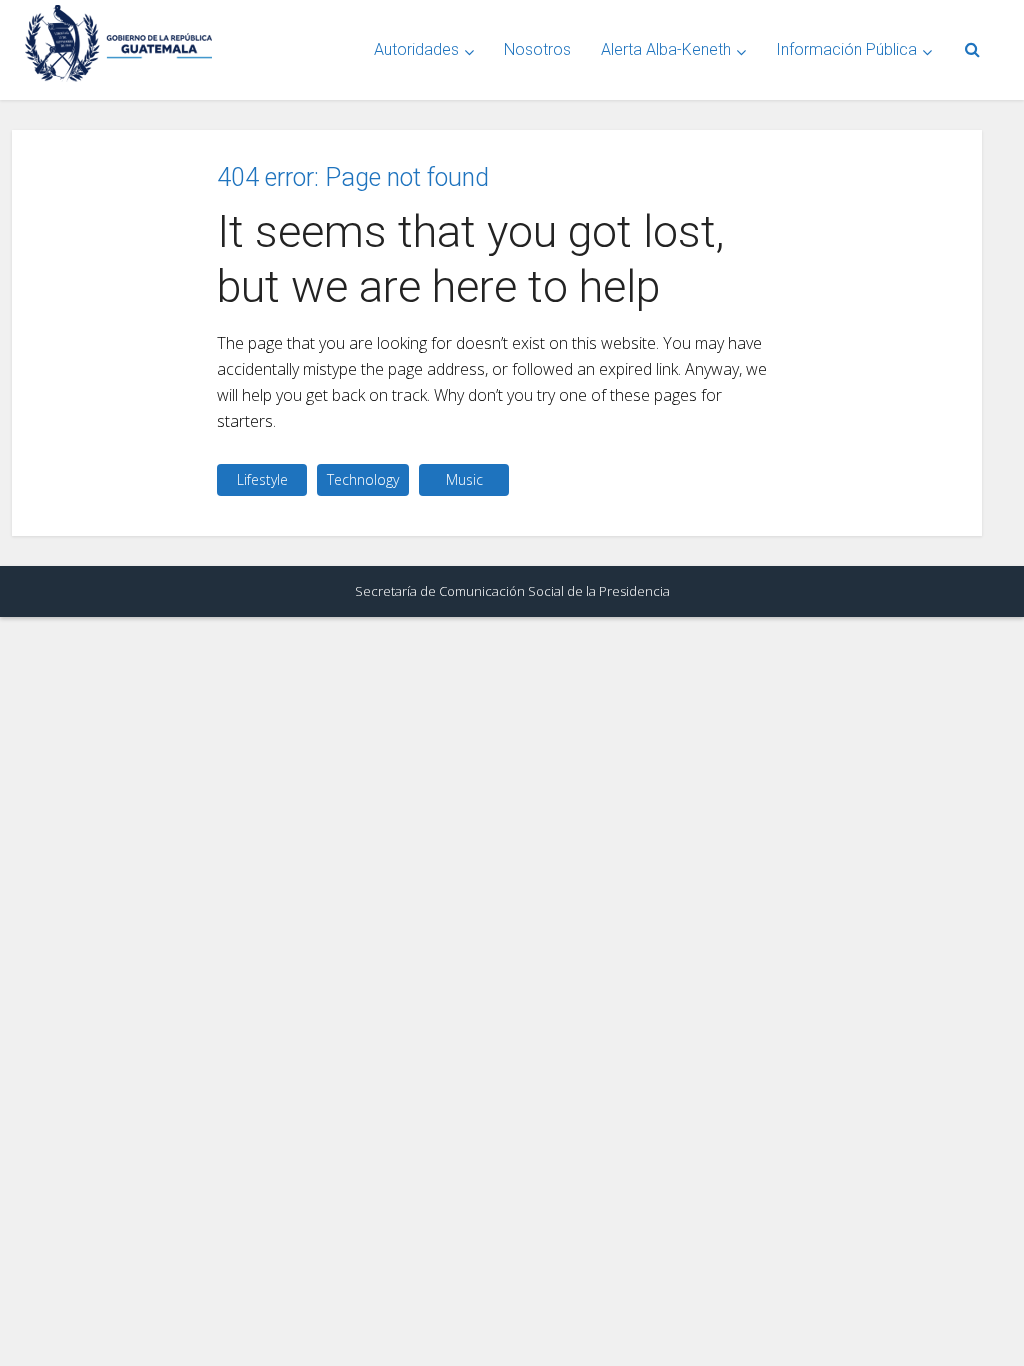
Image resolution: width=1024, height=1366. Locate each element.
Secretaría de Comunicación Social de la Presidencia (512, 591)
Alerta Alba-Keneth (666, 49)
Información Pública (846, 49)
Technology (363, 479)
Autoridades (416, 49)
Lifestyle (262, 479)
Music (464, 479)
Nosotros (537, 49)
